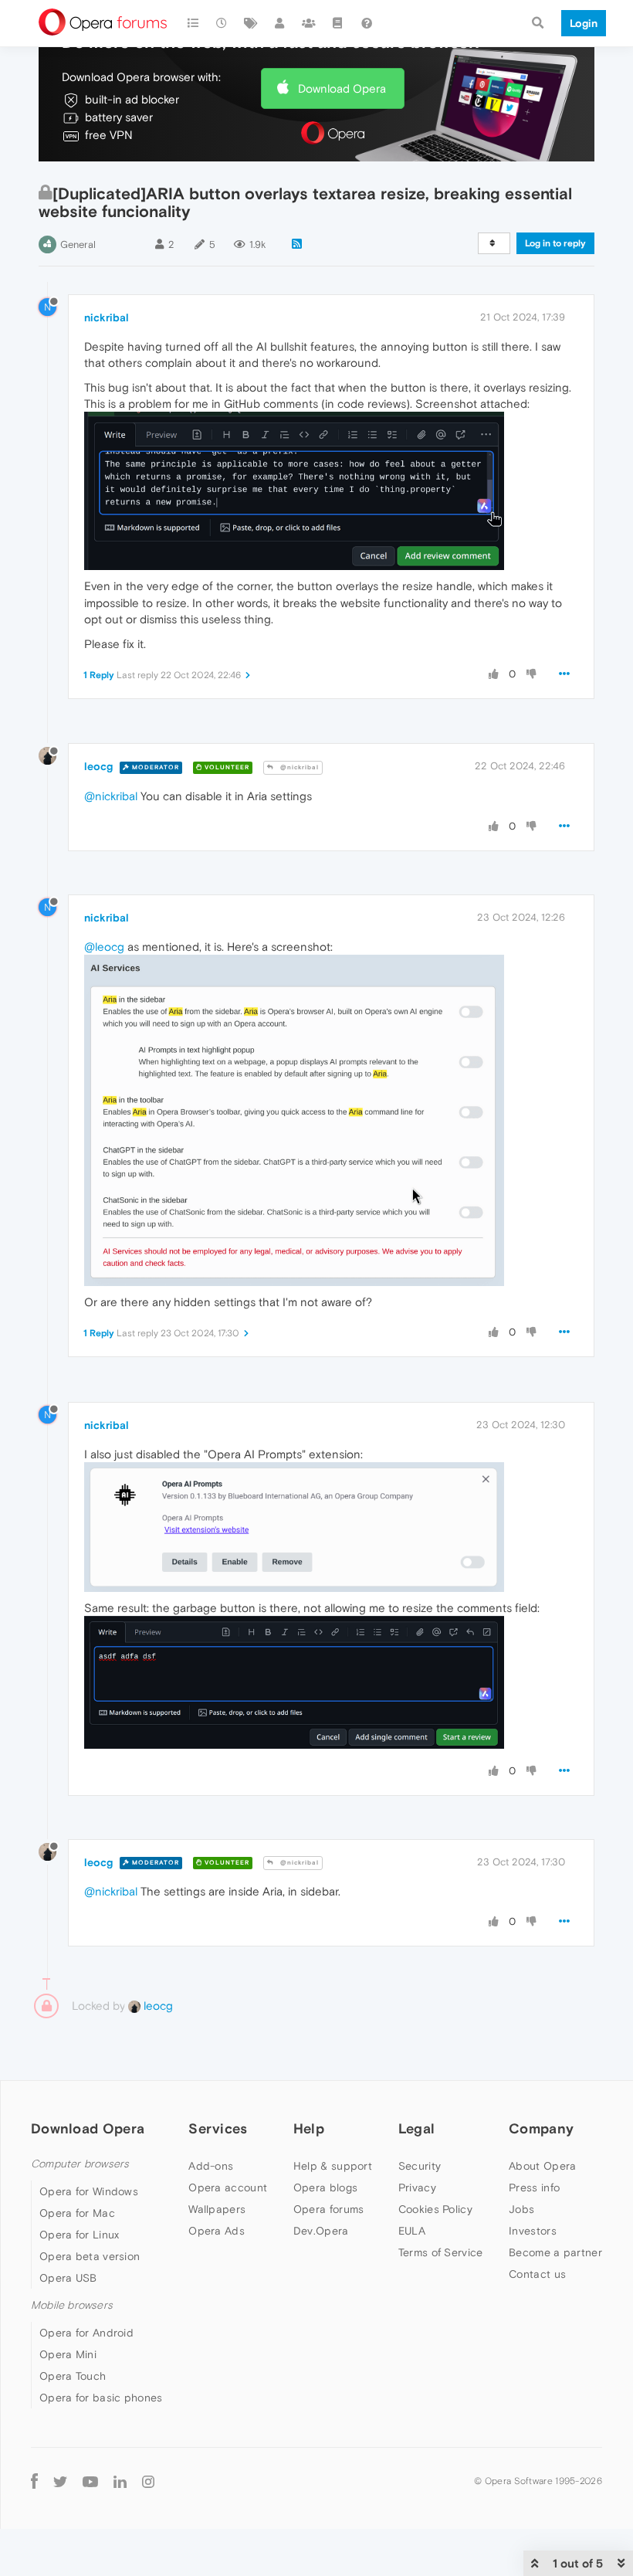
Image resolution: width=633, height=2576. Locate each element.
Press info (534, 2187)
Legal (417, 2128)
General (78, 244)
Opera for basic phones (101, 2398)
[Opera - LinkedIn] (120, 2481)
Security (420, 2166)
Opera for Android (86, 2333)
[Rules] (338, 23)
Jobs (521, 2209)
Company (541, 2128)
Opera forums (329, 2209)
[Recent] (222, 23)
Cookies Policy (435, 2209)
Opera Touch (73, 2376)
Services (218, 2128)
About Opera (542, 2166)
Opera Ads (217, 2231)
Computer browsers (80, 2164)
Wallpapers (217, 2209)
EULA (412, 2231)
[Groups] (309, 23)
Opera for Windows (89, 2191)
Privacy (417, 2187)
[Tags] (251, 23)
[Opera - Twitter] (60, 2481)
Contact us (537, 2274)
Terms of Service (441, 2252)
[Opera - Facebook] (34, 2481)
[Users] (280, 23)
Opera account (228, 2187)
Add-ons (211, 2166)
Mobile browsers (72, 2305)
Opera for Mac (77, 2213)
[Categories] (193, 23)
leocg (98, 766)
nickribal (107, 317)
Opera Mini (68, 2354)
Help (309, 2128)
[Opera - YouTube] (90, 2481)
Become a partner (555, 2252)
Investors (533, 2231)
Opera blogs (325, 2187)
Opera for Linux (80, 2235)
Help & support (333, 2166)
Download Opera (342, 88)
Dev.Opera (321, 2231)
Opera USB (68, 2278)
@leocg (104, 947)
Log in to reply (555, 243)
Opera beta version (90, 2256)
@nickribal (298, 767)
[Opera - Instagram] (148, 2481)
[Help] (367, 23)
